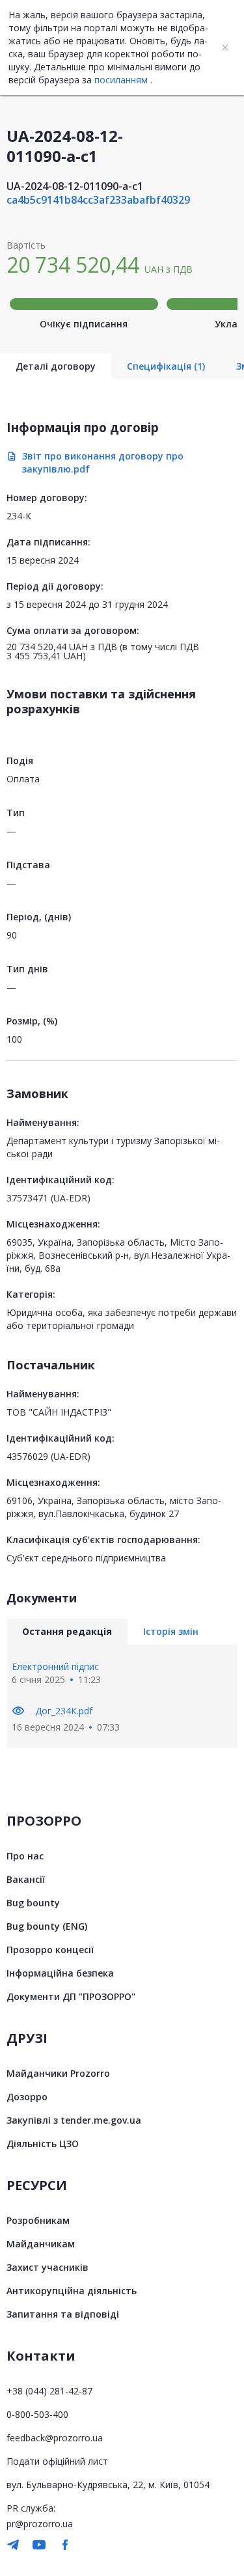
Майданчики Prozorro (58, 2073)
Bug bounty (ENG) (47, 1926)
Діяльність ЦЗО (43, 2144)
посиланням (121, 80)
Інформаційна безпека (60, 1973)
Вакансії (26, 1879)
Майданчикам (41, 2244)
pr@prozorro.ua (40, 2524)
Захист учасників (47, 2267)
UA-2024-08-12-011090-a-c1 (75, 186)
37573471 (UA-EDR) (48, 1198)
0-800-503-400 (37, 2414)
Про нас (25, 1856)
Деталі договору (56, 366)
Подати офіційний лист (57, 2461)
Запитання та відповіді (63, 2314)
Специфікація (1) (166, 366)
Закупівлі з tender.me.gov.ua (74, 2120)
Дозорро (27, 2097)
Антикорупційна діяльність (72, 2291)
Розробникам (38, 2220)
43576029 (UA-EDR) (48, 1456)
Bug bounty (33, 1903)
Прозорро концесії (50, 1950)
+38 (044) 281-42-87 (49, 2391)
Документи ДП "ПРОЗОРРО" (71, 1996)
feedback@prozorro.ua (55, 2438)
